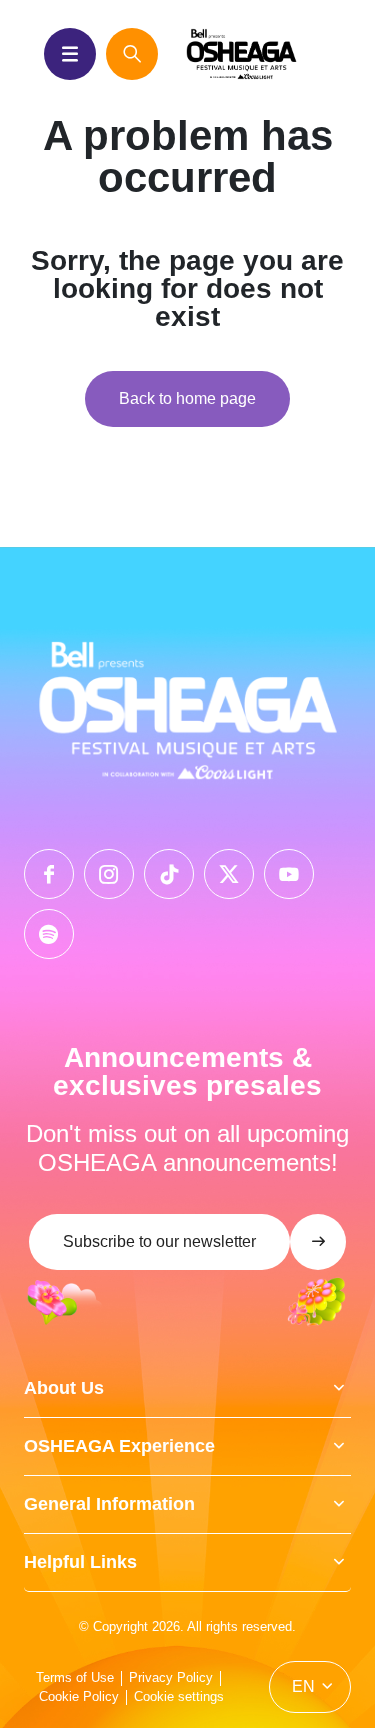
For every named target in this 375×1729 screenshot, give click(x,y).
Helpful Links (80, 1562)
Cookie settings (179, 1696)
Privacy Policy (171, 1677)
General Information (109, 1504)
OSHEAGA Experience (119, 1446)
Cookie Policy (79, 1696)
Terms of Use (75, 1677)
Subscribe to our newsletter (159, 1241)
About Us (64, 1388)
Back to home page (187, 398)
